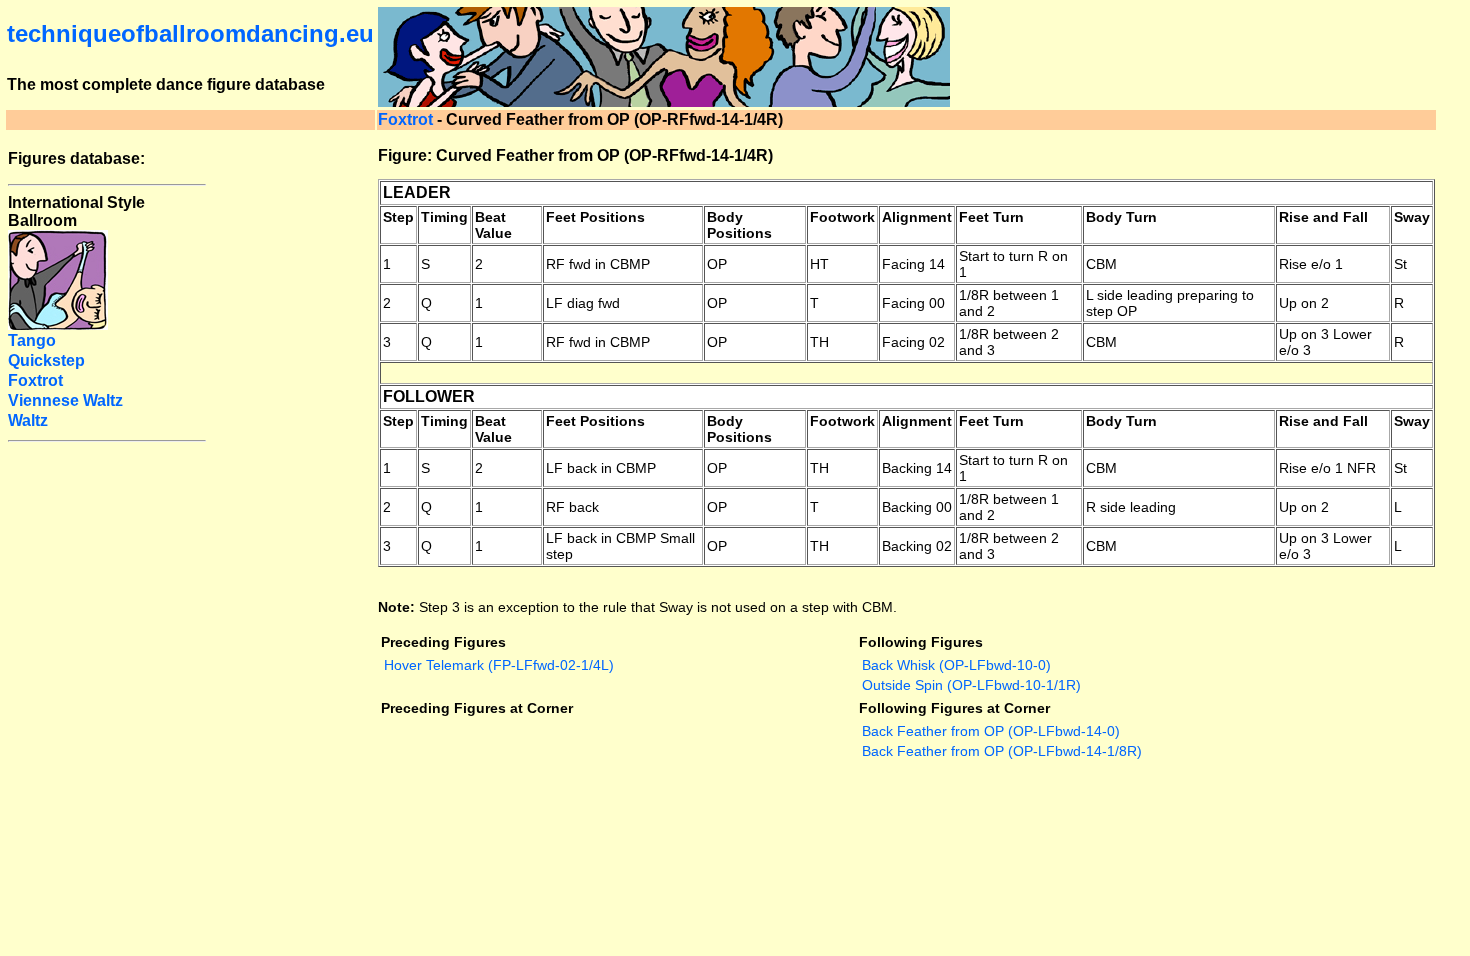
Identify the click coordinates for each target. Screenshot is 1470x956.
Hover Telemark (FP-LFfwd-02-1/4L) (499, 665)
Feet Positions (595, 217)
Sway (1412, 217)
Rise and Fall (1323, 217)
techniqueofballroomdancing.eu (190, 33)
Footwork (842, 217)
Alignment (917, 217)
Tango (32, 340)
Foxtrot (405, 119)
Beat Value (493, 225)
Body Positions (739, 225)
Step (398, 217)
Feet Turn (991, 217)
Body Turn (1121, 217)
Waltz (28, 420)
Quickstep (46, 360)
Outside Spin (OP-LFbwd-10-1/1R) (971, 685)
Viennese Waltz (65, 400)
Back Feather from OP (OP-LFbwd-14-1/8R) (1002, 751)
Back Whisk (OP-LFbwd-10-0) (956, 665)
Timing (444, 217)
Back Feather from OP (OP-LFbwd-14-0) (991, 731)
